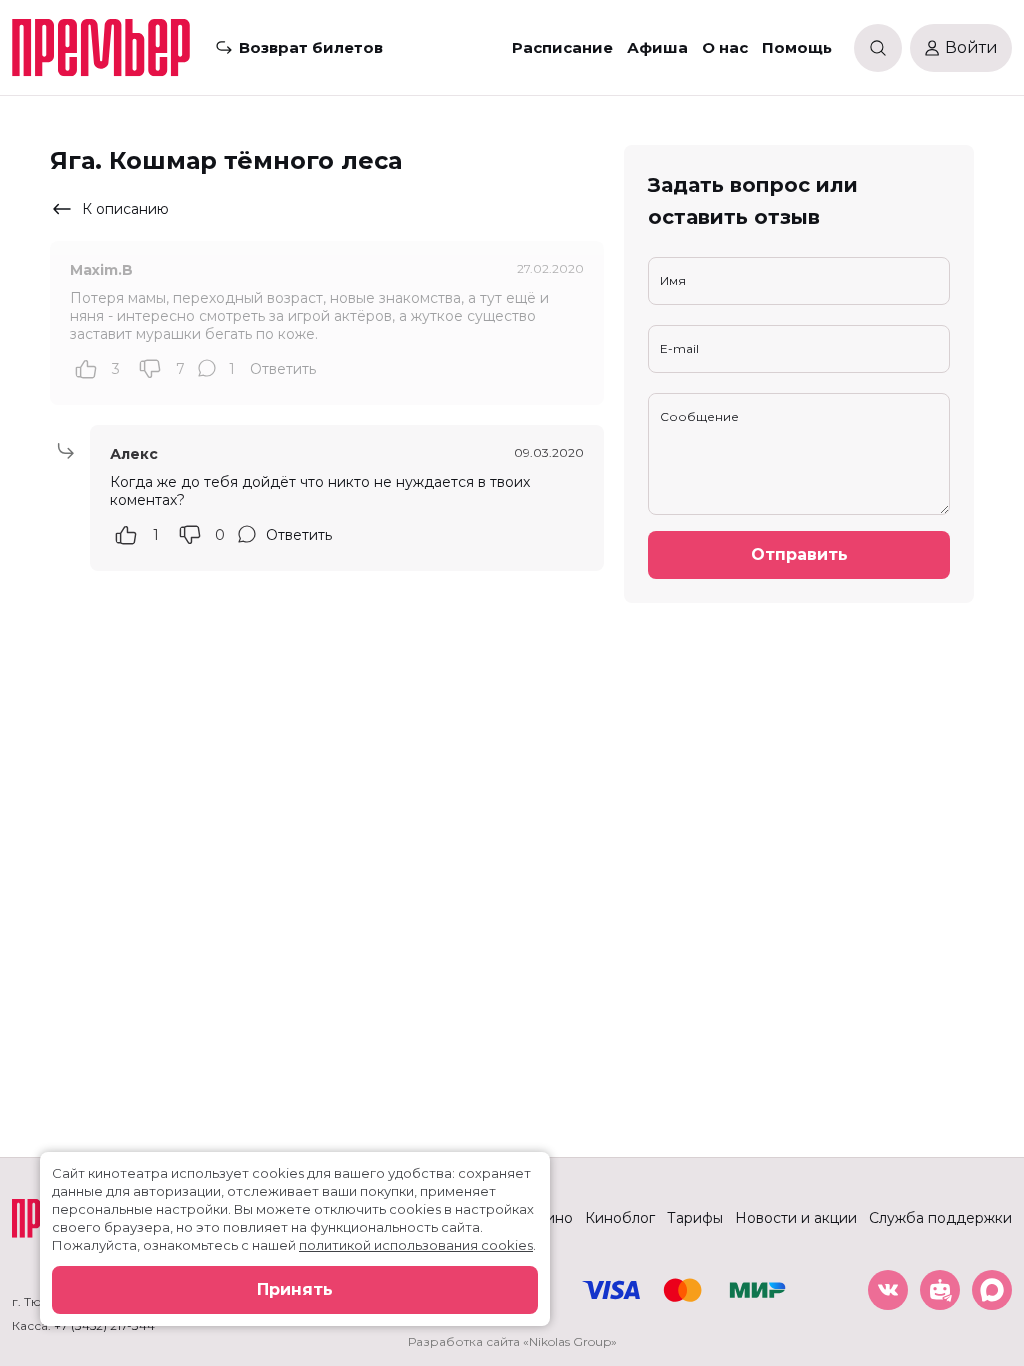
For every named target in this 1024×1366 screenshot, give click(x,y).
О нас (725, 47)
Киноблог (620, 1218)
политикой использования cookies (416, 1245)
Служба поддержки (940, 1218)
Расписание (562, 47)
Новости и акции (796, 1218)
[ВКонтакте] (888, 1290)
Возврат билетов (311, 47)
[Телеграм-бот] (940, 1290)
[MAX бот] (992, 1290)
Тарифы (695, 1218)
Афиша (657, 47)
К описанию (125, 209)
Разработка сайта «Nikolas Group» (512, 1341)
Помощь (797, 47)
